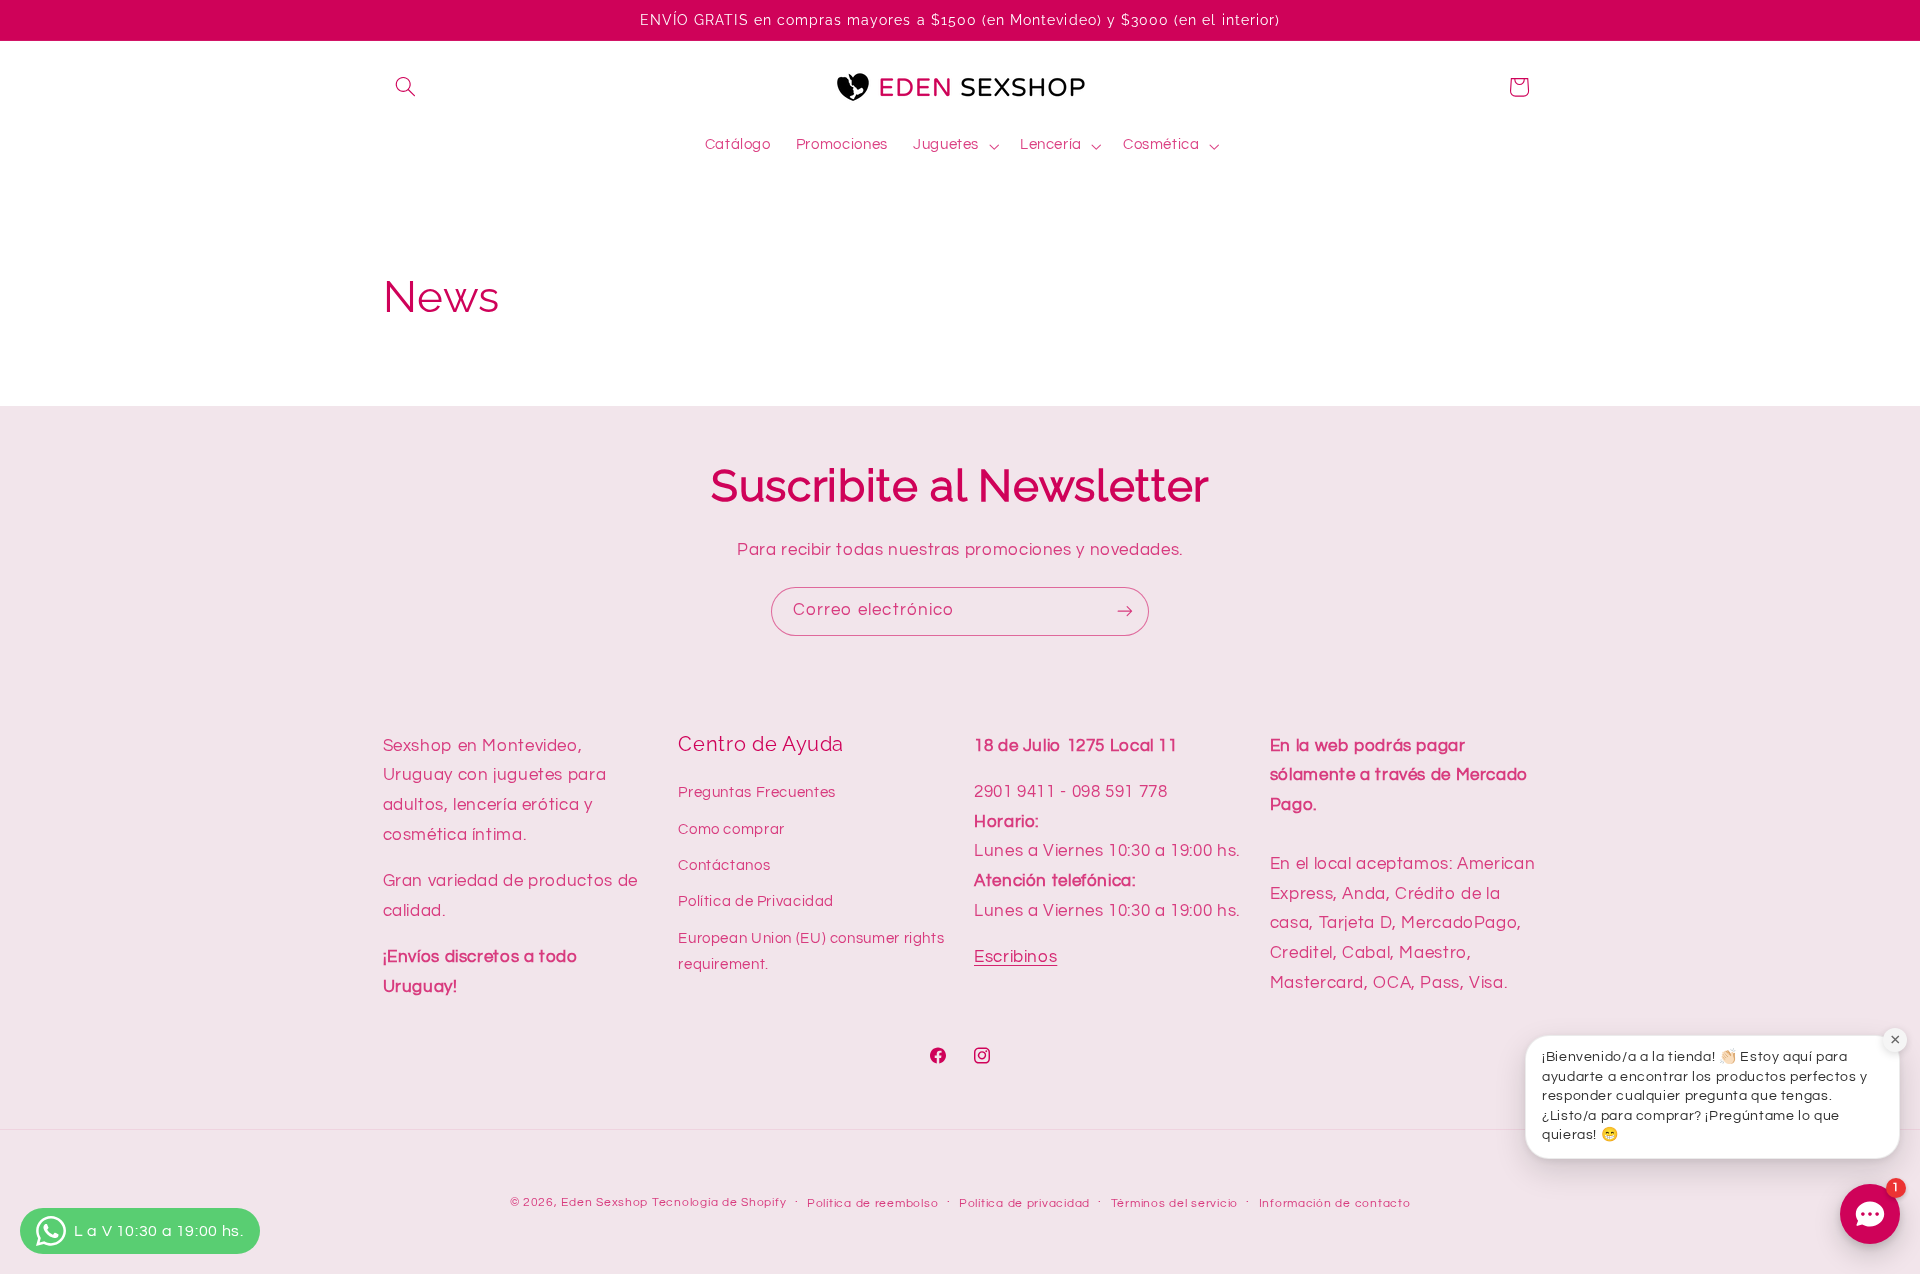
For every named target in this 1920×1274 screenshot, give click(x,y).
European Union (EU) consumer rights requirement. (811, 951)
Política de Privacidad (756, 901)
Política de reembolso (872, 1203)
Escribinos (1015, 957)
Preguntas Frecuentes (757, 792)
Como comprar (731, 829)
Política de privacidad (1024, 1203)
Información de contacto (1335, 1203)
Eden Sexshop (604, 1202)
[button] (406, 87)
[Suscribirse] (1125, 611)
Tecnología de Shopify (719, 1202)
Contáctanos (724, 865)
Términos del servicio (1174, 1203)
